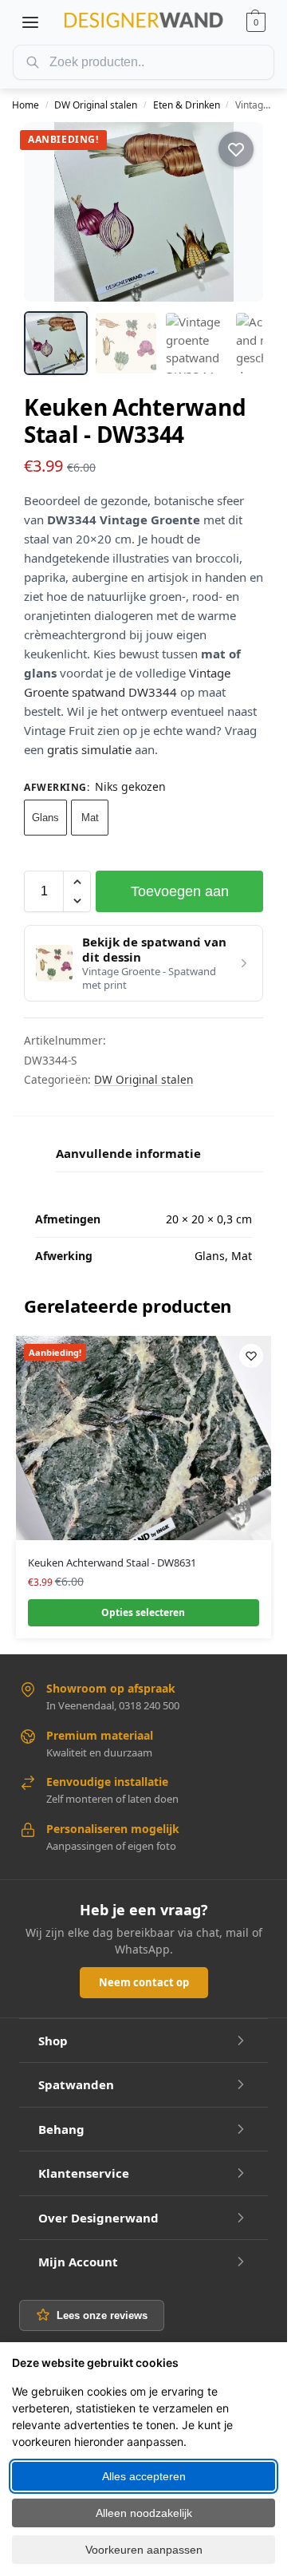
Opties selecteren (143, 1612)
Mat (90, 818)
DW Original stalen (96, 105)
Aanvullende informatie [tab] (128, 1153)
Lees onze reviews (102, 2315)
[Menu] (30, 22)
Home (26, 105)
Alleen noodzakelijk (144, 2513)
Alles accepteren (144, 2476)
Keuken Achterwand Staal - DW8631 (112, 1563)
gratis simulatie (89, 749)
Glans (45, 818)
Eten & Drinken (187, 105)
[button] (256, 22)
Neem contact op (144, 1982)
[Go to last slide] (50, 212)
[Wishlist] (251, 1356)
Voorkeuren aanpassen (144, 2550)
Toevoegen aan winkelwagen (180, 898)
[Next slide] (237, 212)
